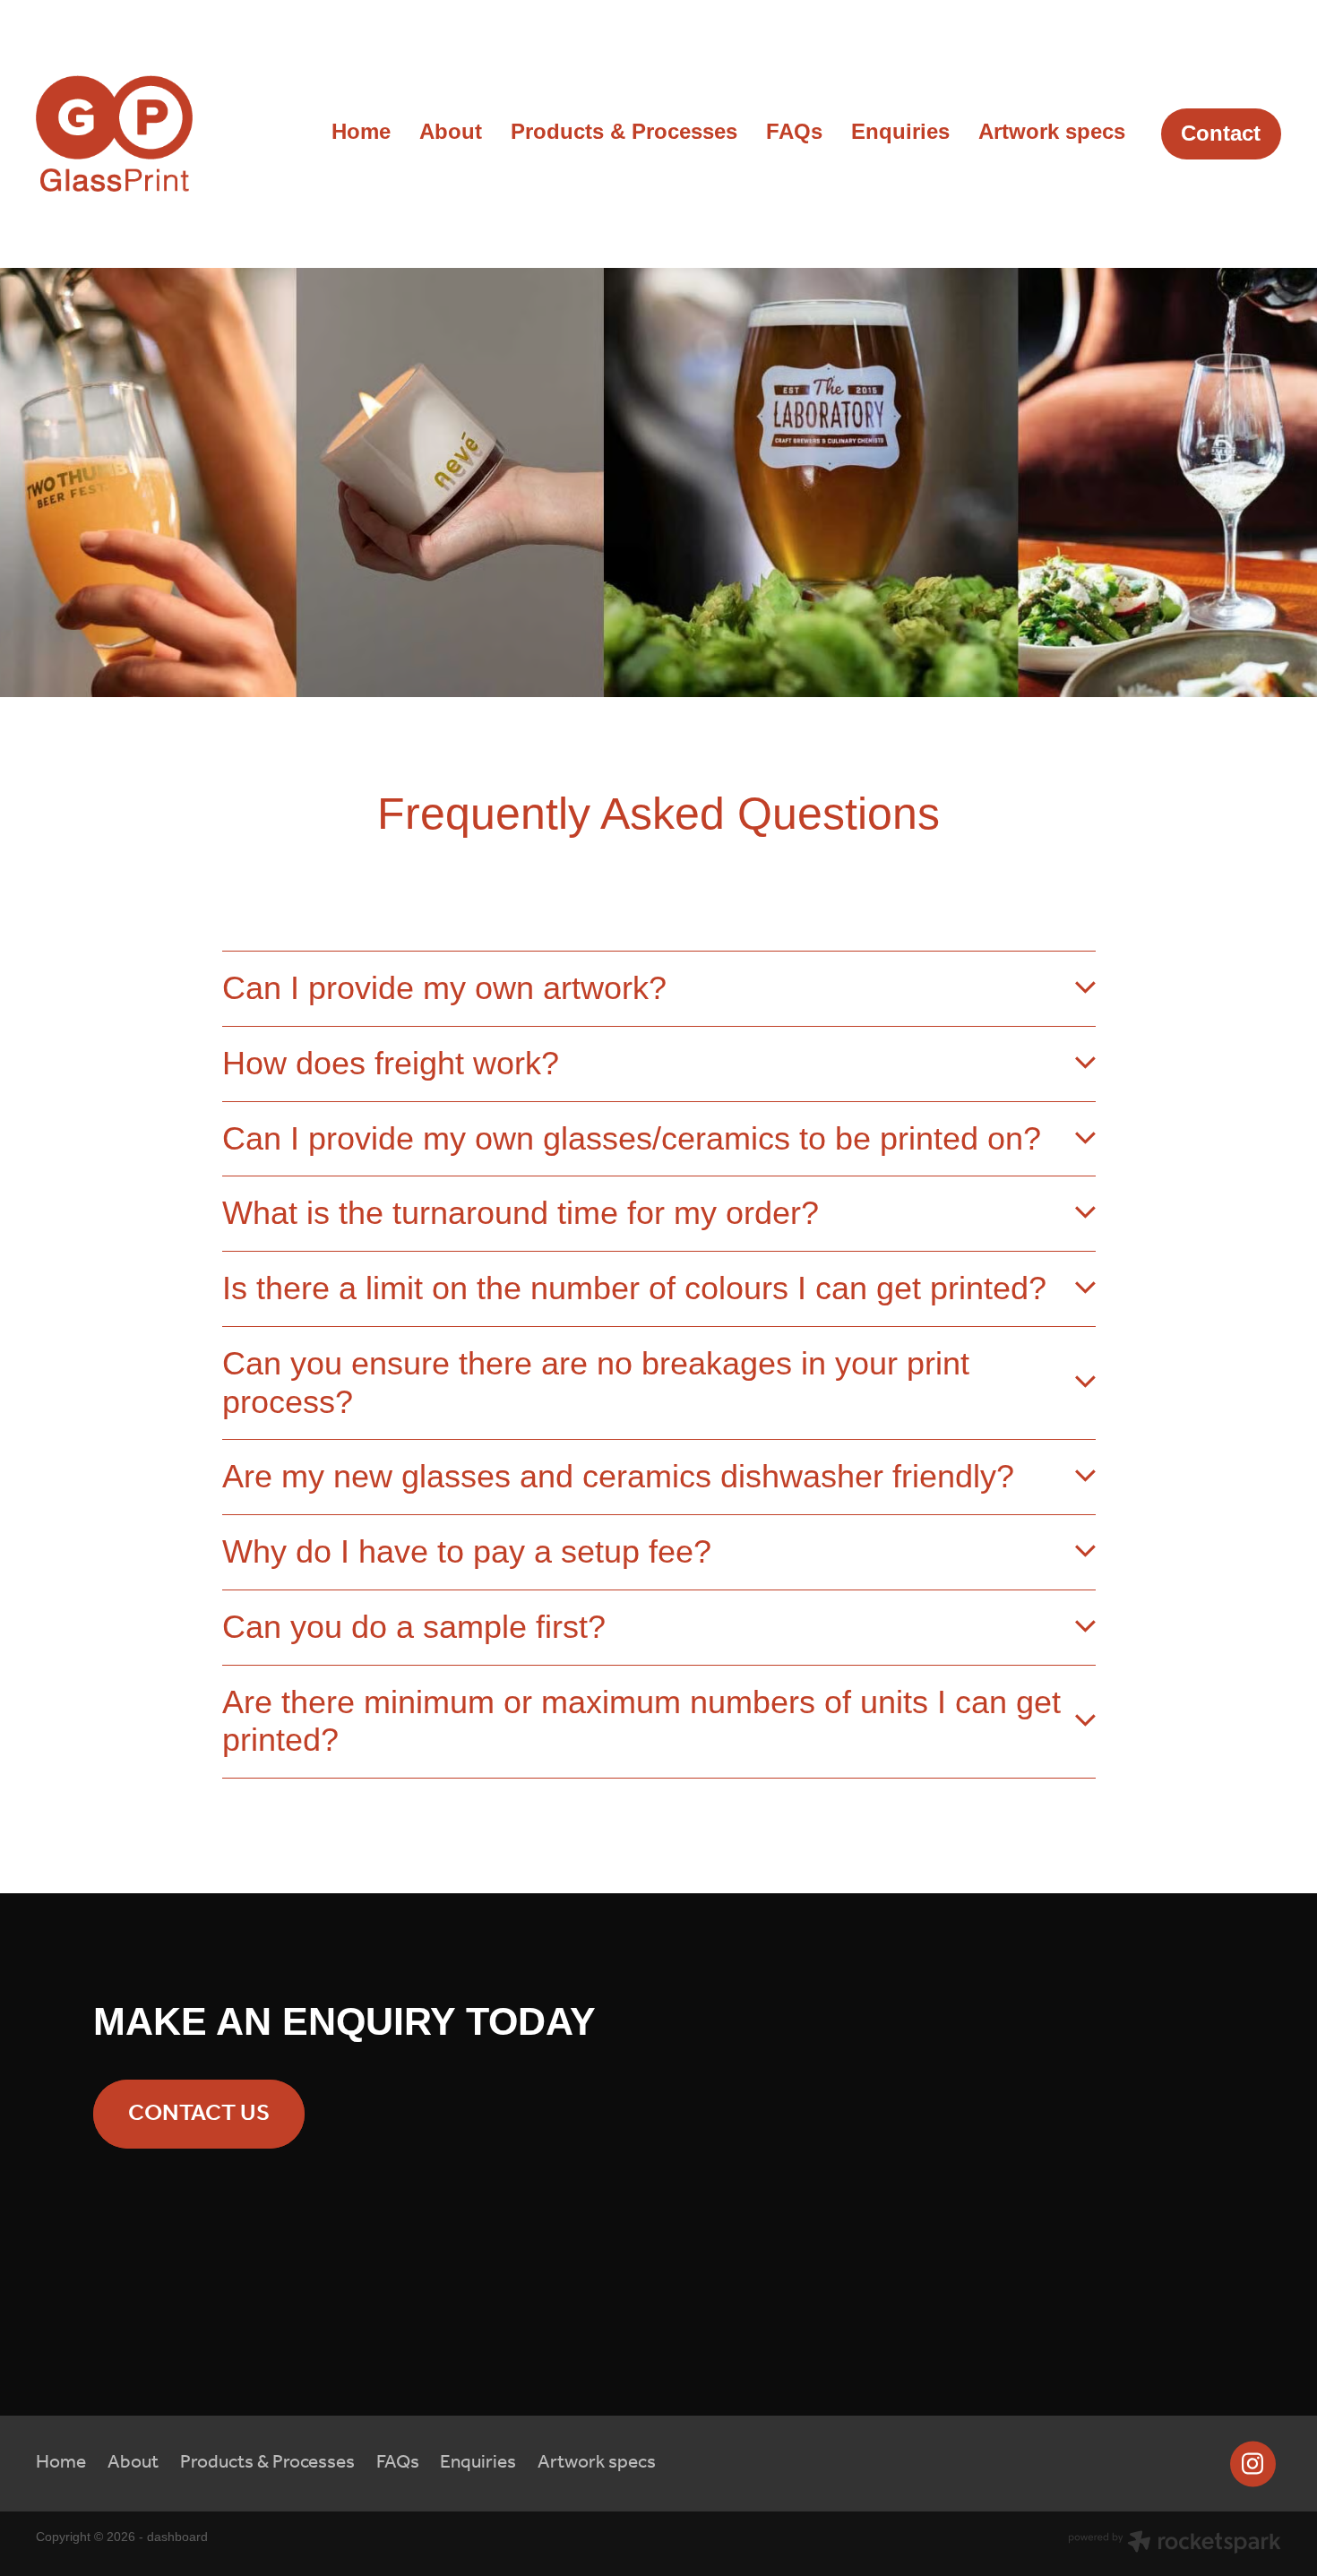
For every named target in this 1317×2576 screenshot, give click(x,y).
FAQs (794, 131)
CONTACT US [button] (199, 2114)
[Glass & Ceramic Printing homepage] (160, 134)
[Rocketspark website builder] (1175, 2544)
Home (361, 131)
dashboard (177, 2537)
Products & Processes (624, 131)
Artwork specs (1052, 131)
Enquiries (900, 131)
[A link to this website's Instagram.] (1253, 2464)
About (451, 131)
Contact (1221, 133)
